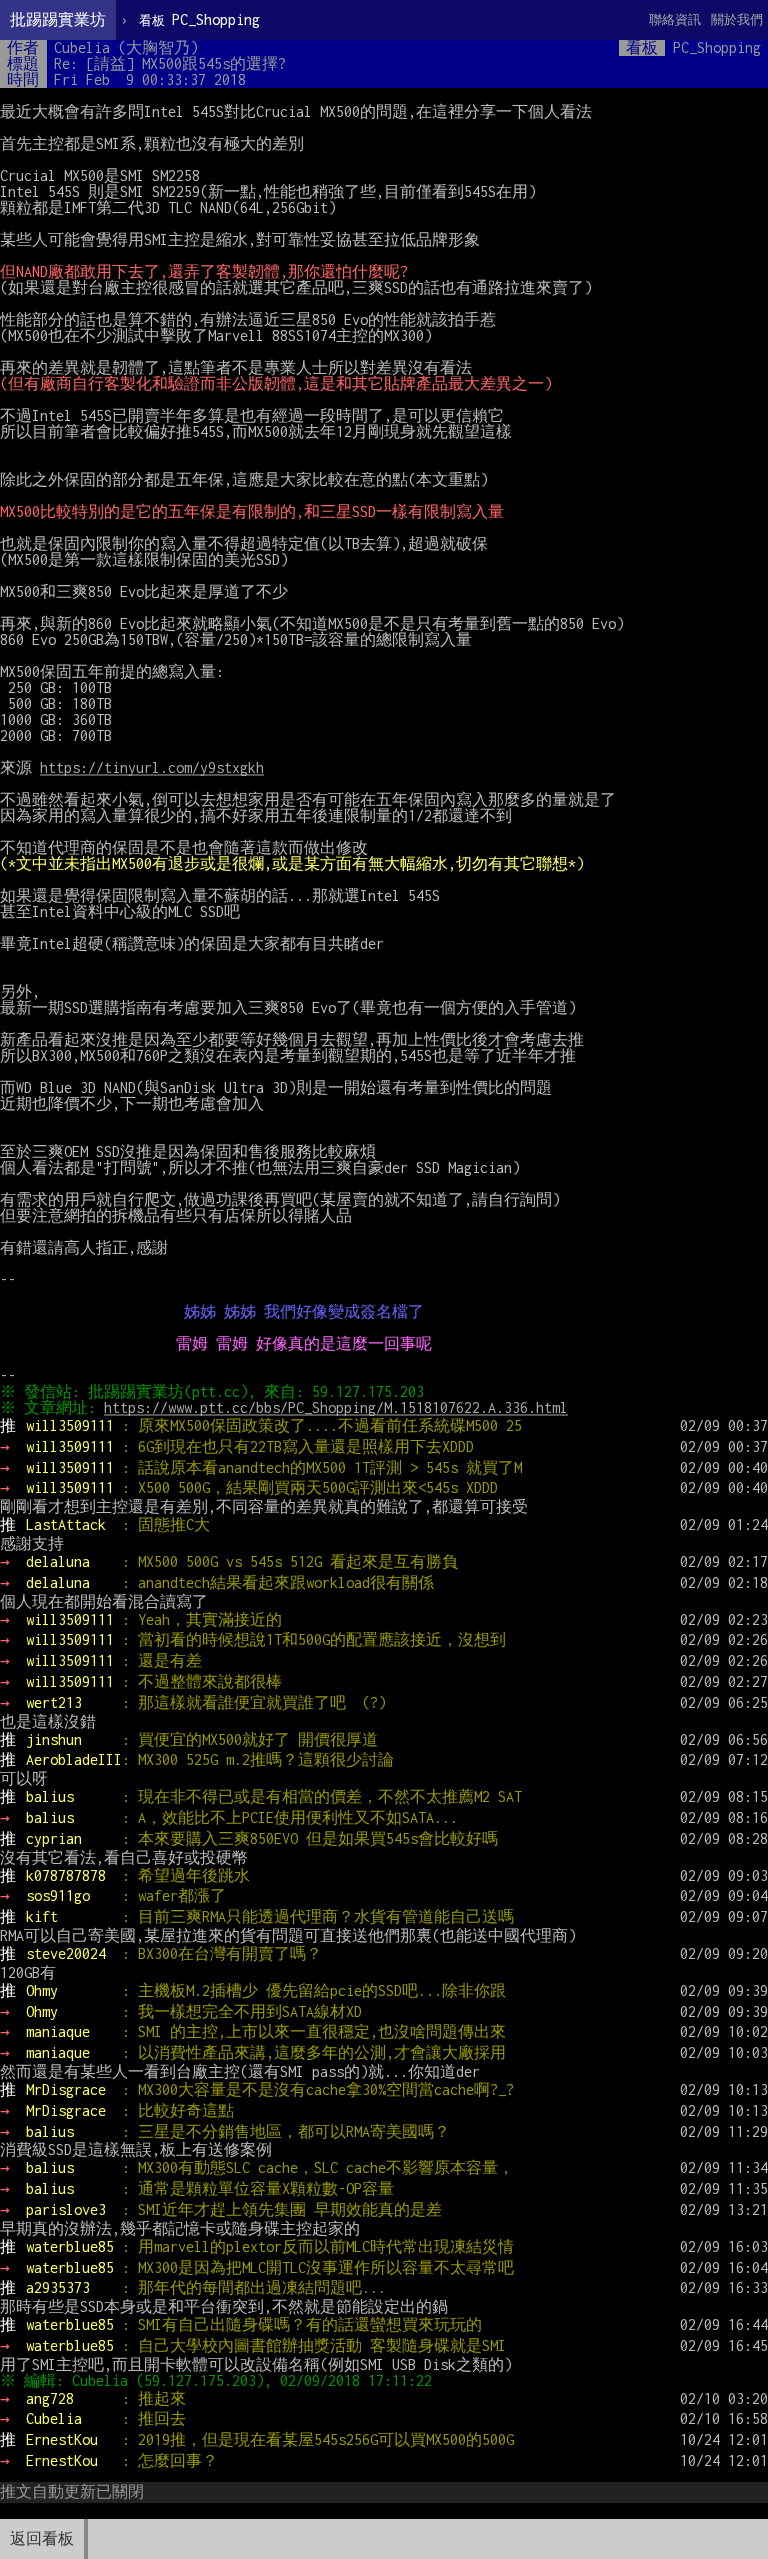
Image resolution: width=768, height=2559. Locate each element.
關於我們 (737, 19)
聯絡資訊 (675, 19)
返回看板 (42, 2538)
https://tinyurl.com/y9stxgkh (152, 767)
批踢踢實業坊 (58, 19)
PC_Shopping (199, 19)
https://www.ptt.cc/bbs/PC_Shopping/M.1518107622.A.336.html (336, 1407)
